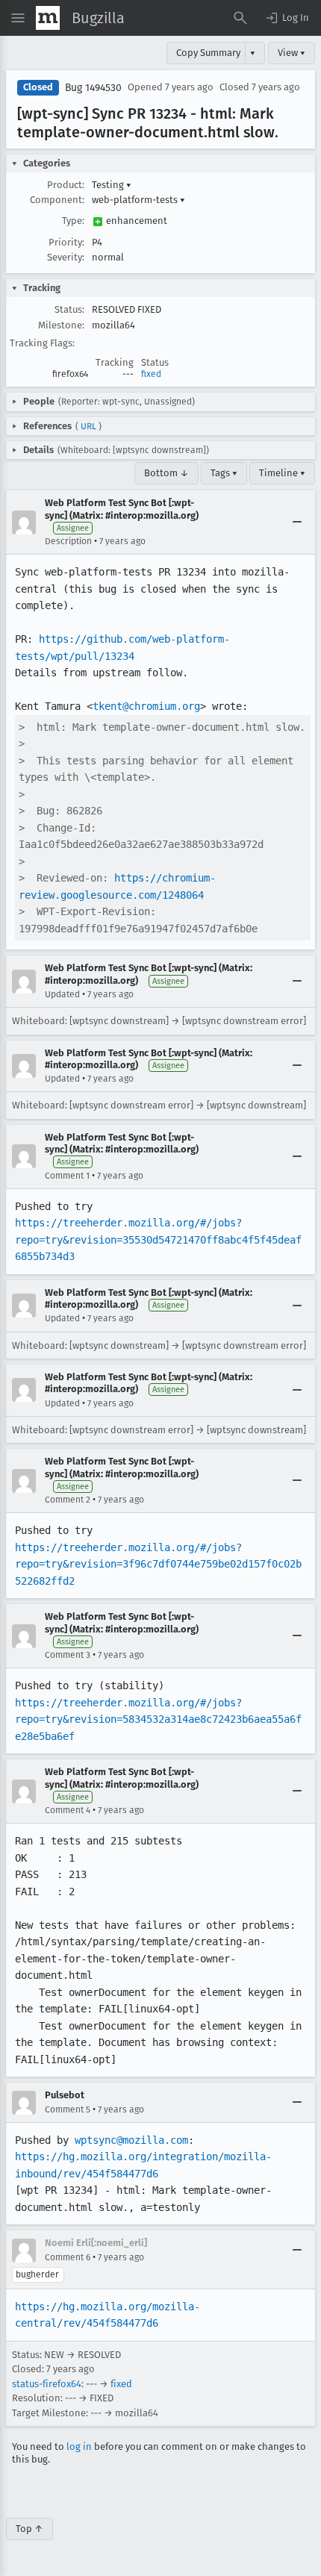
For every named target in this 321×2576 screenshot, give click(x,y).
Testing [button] (112, 185)
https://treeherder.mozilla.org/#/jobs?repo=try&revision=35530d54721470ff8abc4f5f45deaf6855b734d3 (158, 1239)
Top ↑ (29, 2529)
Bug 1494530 (93, 88)
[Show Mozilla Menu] (48, 18)
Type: (73, 221)
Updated (62, 994)
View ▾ (292, 53)
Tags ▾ (224, 473)
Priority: (66, 242)
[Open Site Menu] (18, 18)
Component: (57, 200)
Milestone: (61, 325)
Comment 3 (68, 1655)
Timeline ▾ (282, 473)
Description (68, 541)
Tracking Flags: (42, 343)
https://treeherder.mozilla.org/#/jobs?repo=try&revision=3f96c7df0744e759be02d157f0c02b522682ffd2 (158, 1564)
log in (79, 2446)
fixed (151, 374)
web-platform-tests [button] (138, 200)
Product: (66, 185)
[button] (287, 18)
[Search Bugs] (240, 18)
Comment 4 (68, 1810)
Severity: (66, 257)
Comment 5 (68, 2109)
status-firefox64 (47, 2384)
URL (88, 426)
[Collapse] (297, 523)
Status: (69, 309)
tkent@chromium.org (146, 706)
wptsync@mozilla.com (131, 2140)
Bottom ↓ (166, 473)
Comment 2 (68, 1500)
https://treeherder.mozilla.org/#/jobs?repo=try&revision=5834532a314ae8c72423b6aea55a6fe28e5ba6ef (158, 1719)
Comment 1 (67, 1176)
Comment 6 (68, 2257)
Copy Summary (208, 53)
